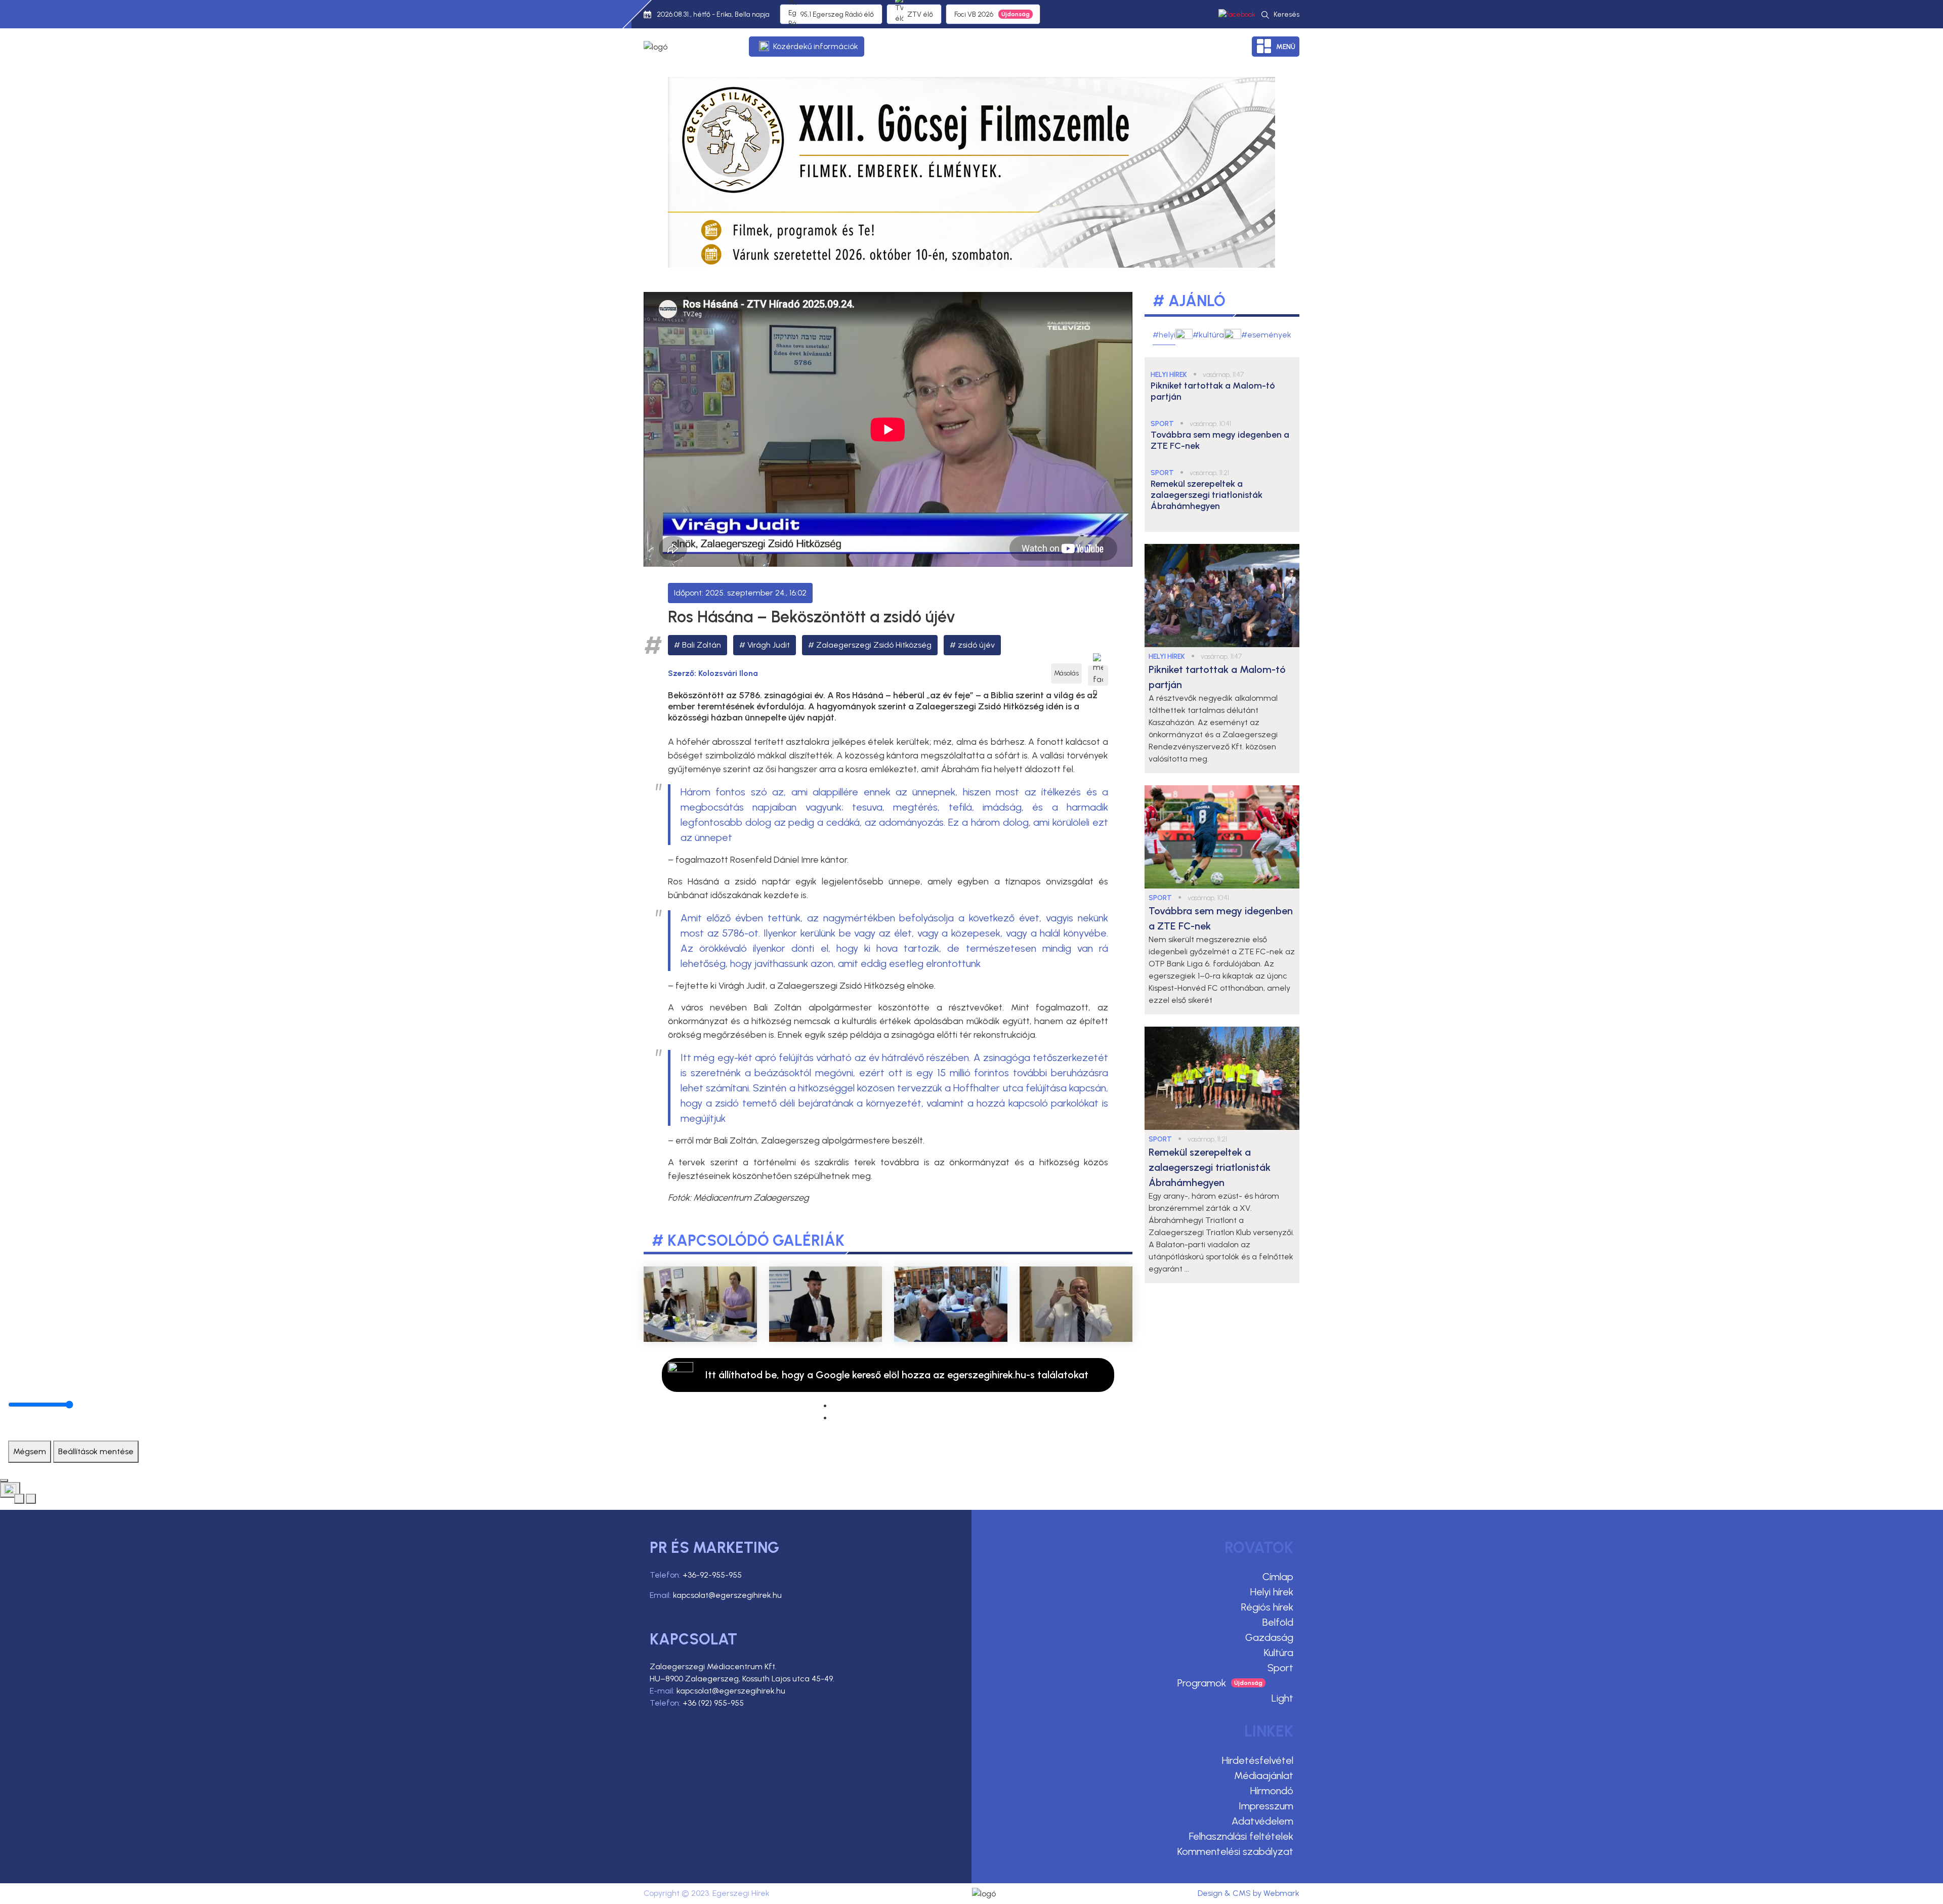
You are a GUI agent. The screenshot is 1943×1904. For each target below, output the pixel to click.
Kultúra (1279, 1653)
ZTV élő (920, 14)
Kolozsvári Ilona (728, 673)
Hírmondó (1272, 1791)
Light (1282, 1698)
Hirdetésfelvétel (1258, 1760)
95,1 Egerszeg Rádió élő (837, 14)
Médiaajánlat (1264, 1775)
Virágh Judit (769, 645)
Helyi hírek (1272, 1592)
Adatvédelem (1262, 1821)
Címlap (1278, 1577)
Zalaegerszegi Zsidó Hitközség (874, 645)
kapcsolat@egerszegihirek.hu (727, 1595)
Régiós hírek (1267, 1607)
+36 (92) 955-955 (713, 1703)
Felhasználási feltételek (1241, 1836)
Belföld (1278, 1622)
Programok (1202, 1683)
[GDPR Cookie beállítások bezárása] (4, 1480)
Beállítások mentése (96, 1451)
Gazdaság (1269, 1637)
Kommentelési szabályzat (1235, 1851)
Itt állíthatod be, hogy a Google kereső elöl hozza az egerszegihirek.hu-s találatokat (897, 1375)
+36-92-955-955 (712, 1575)
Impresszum (1266, 1806)
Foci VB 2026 (974, 14)
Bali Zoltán (702, 645)
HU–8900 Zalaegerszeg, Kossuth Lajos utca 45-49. (742, 1679)
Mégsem (30, 1451)
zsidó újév (976, 645)
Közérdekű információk (816, 46)
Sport (1280, 1668)
